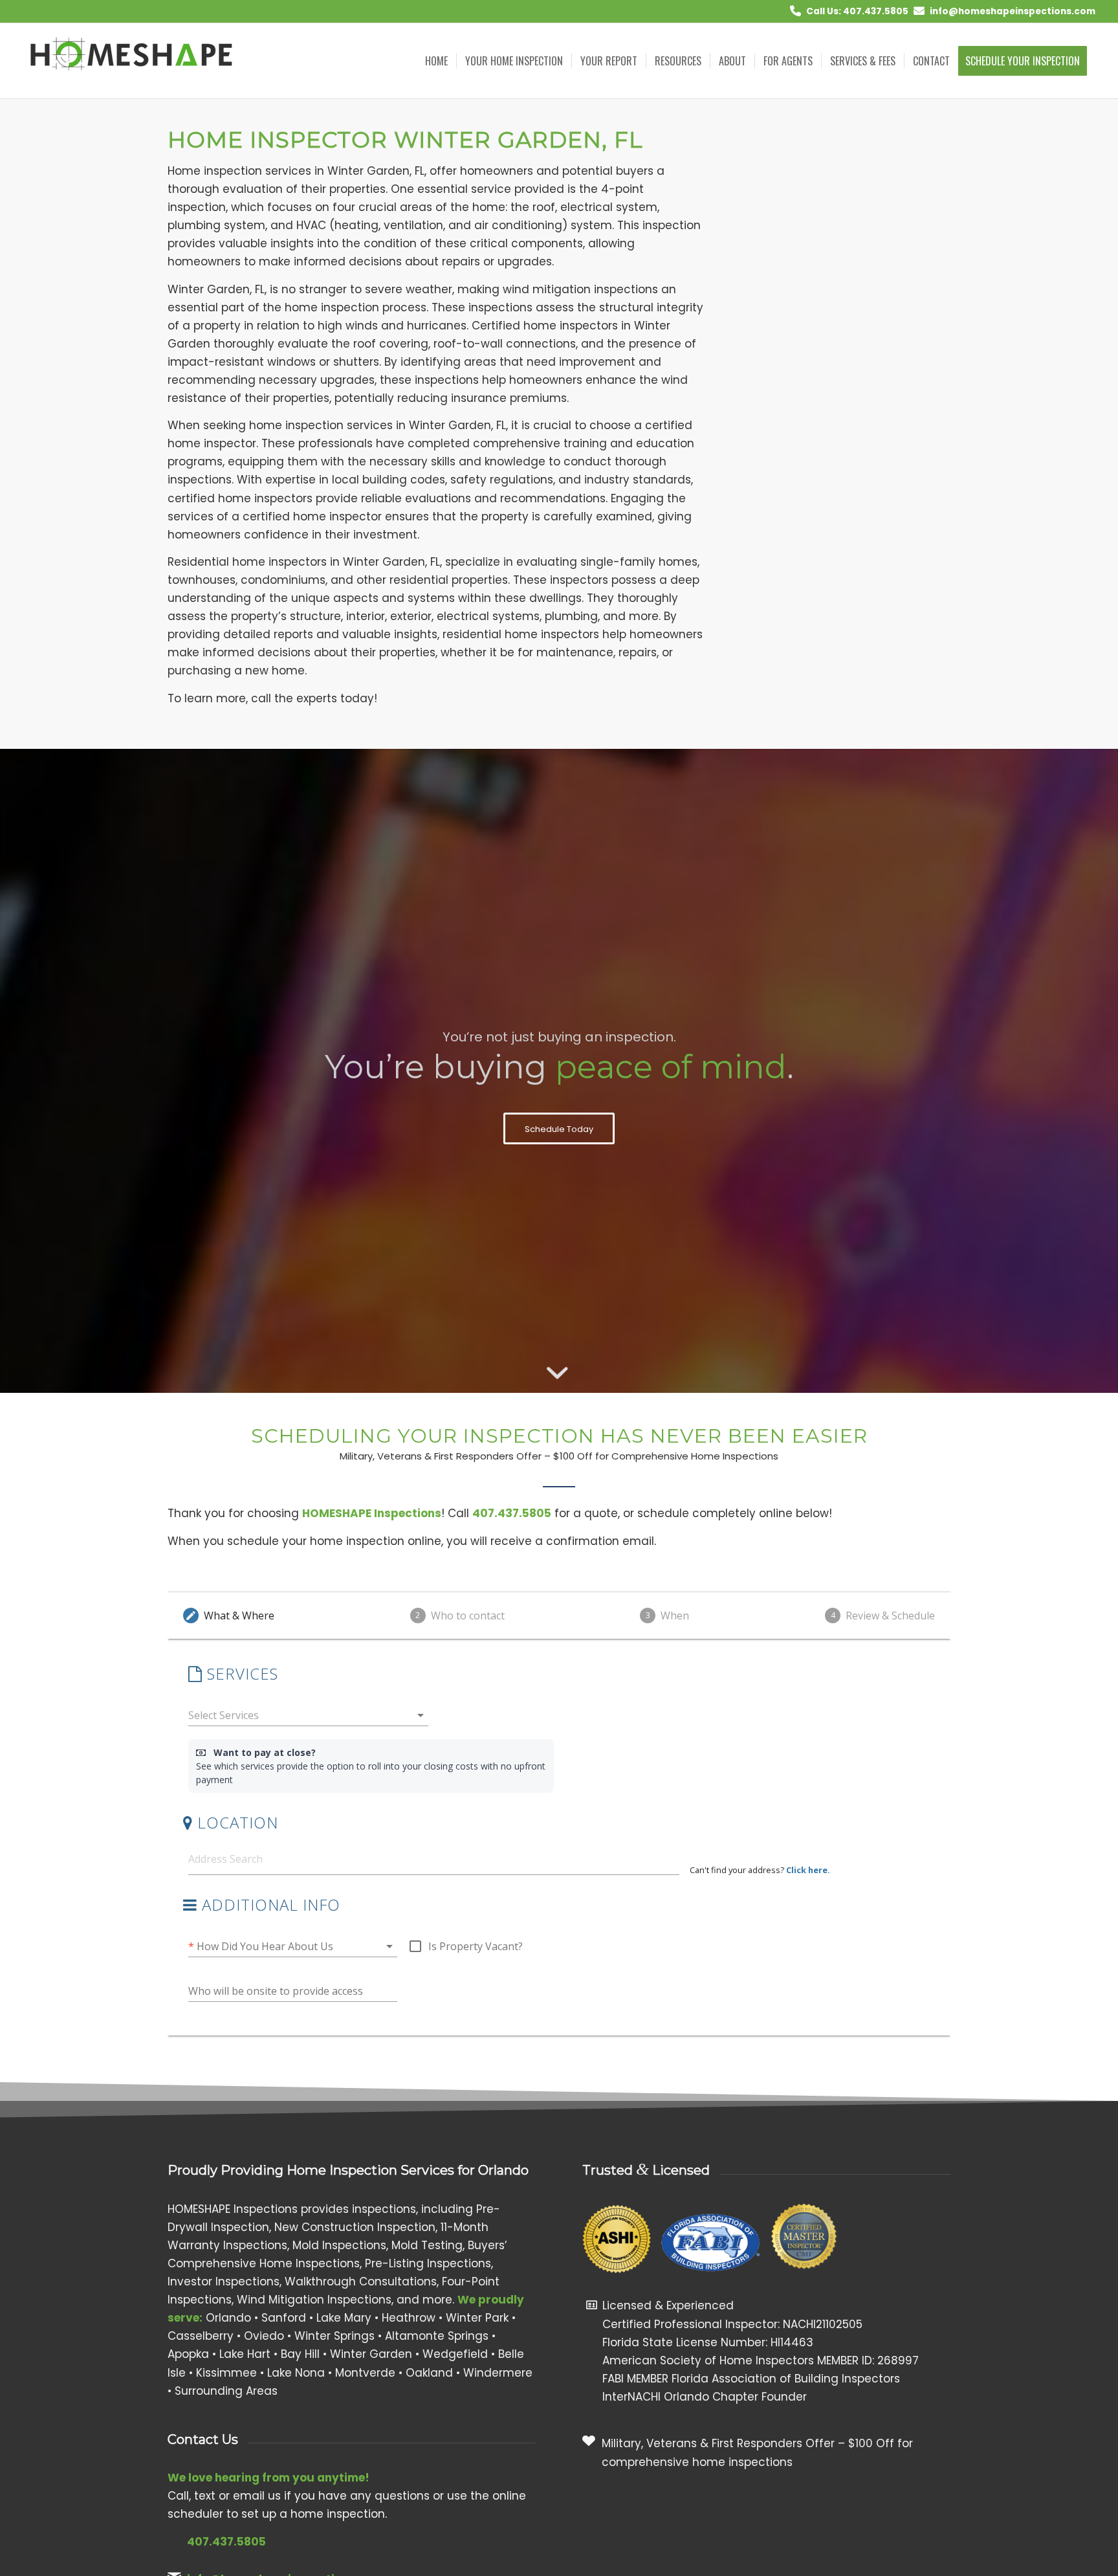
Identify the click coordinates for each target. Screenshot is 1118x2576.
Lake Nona (296, 2373)
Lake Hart (245, 2354)
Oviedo (264, 2336)
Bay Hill (300, 2354)
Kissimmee (226, 2373)
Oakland (429, 2373)
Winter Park (477, 2318)
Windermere (498, 2373)
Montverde (365, 2373)
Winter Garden (371, 2354)
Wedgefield (455, 2354)
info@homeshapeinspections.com (1013, 11)
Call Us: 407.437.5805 (857, 11)
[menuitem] (436, 61)
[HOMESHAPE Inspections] (133, 61)
